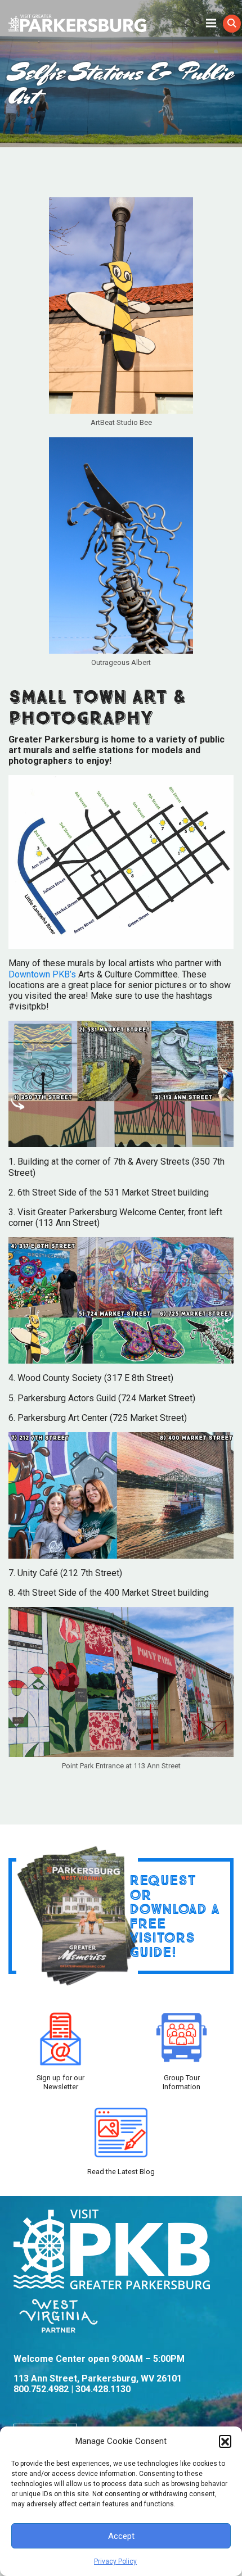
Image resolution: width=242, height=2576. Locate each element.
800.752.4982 (41, 2389)
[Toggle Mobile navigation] (211, 22)
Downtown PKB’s (42, 974)
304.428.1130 (103, 2389)
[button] (225, 2441)
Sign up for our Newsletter (60, 2082)
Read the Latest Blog (121, 2172)
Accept (121, 2536)
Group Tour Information (181, 2082)
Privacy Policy (115, 2561)
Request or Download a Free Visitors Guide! (174, 1916)
